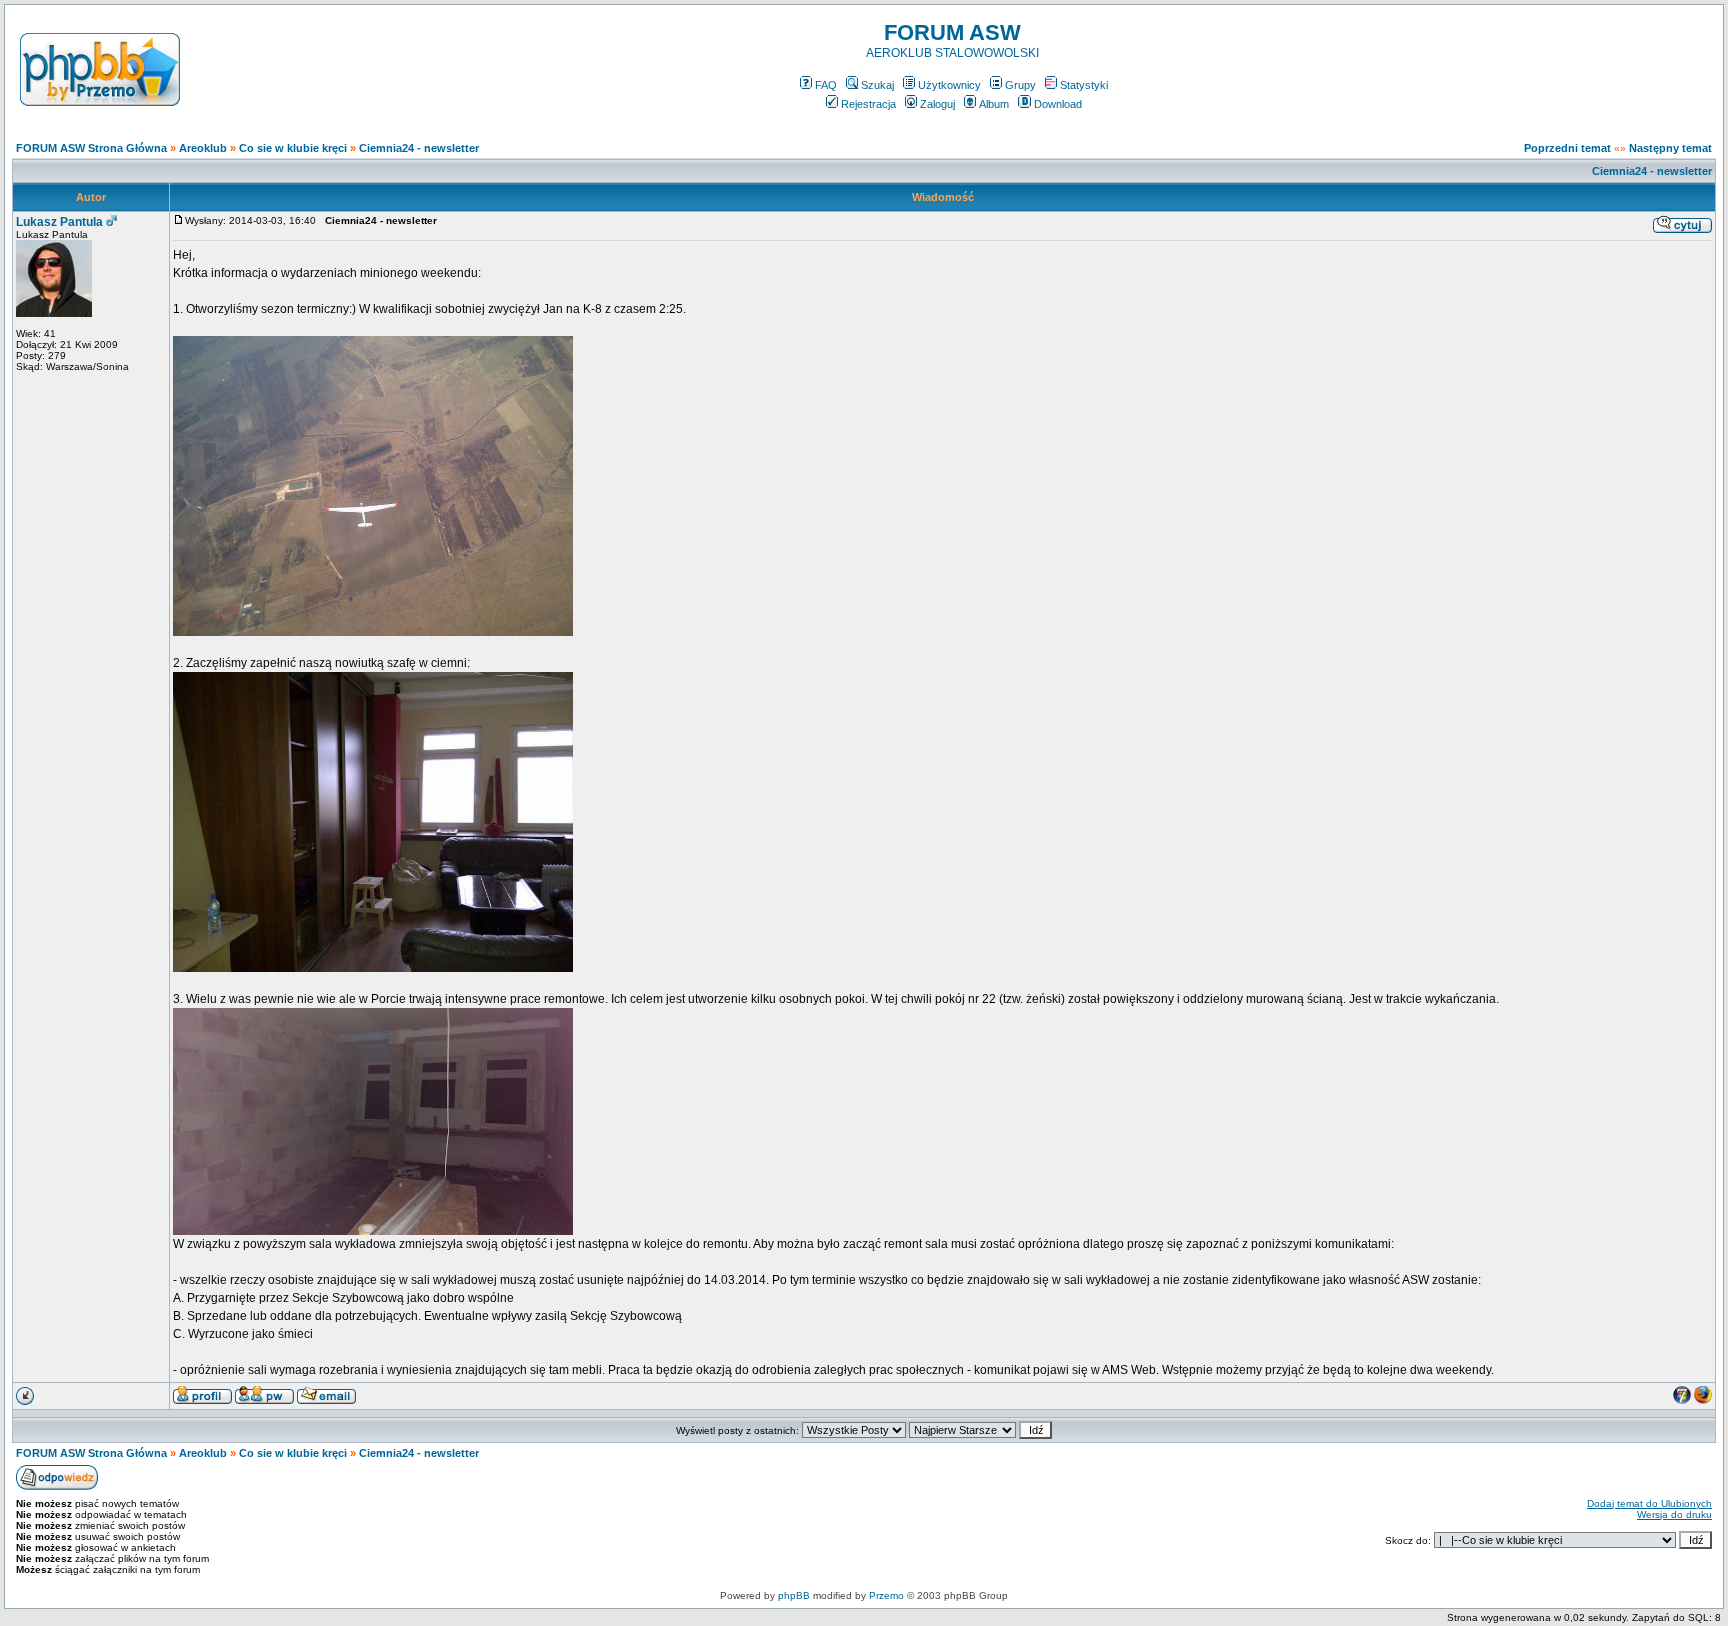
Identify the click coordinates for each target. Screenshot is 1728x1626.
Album (994, 104)
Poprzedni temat (1567, 148)
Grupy (1020, 85)
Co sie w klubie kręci (293, 148)
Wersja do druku (1674, 1514)
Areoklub (203, 148)
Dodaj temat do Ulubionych (1649, 1503)
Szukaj (877, 85)
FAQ (826, 85)
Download (1058, 104)
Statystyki (1084, 85)
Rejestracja (868, 104)
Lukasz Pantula (59, 222)
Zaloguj (937, 104)
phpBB (794, 1595)
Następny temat (1670, 148)
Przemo (886, 1595)
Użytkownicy (949, 85)
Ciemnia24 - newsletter (419, 148)
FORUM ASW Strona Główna (91, 148)
